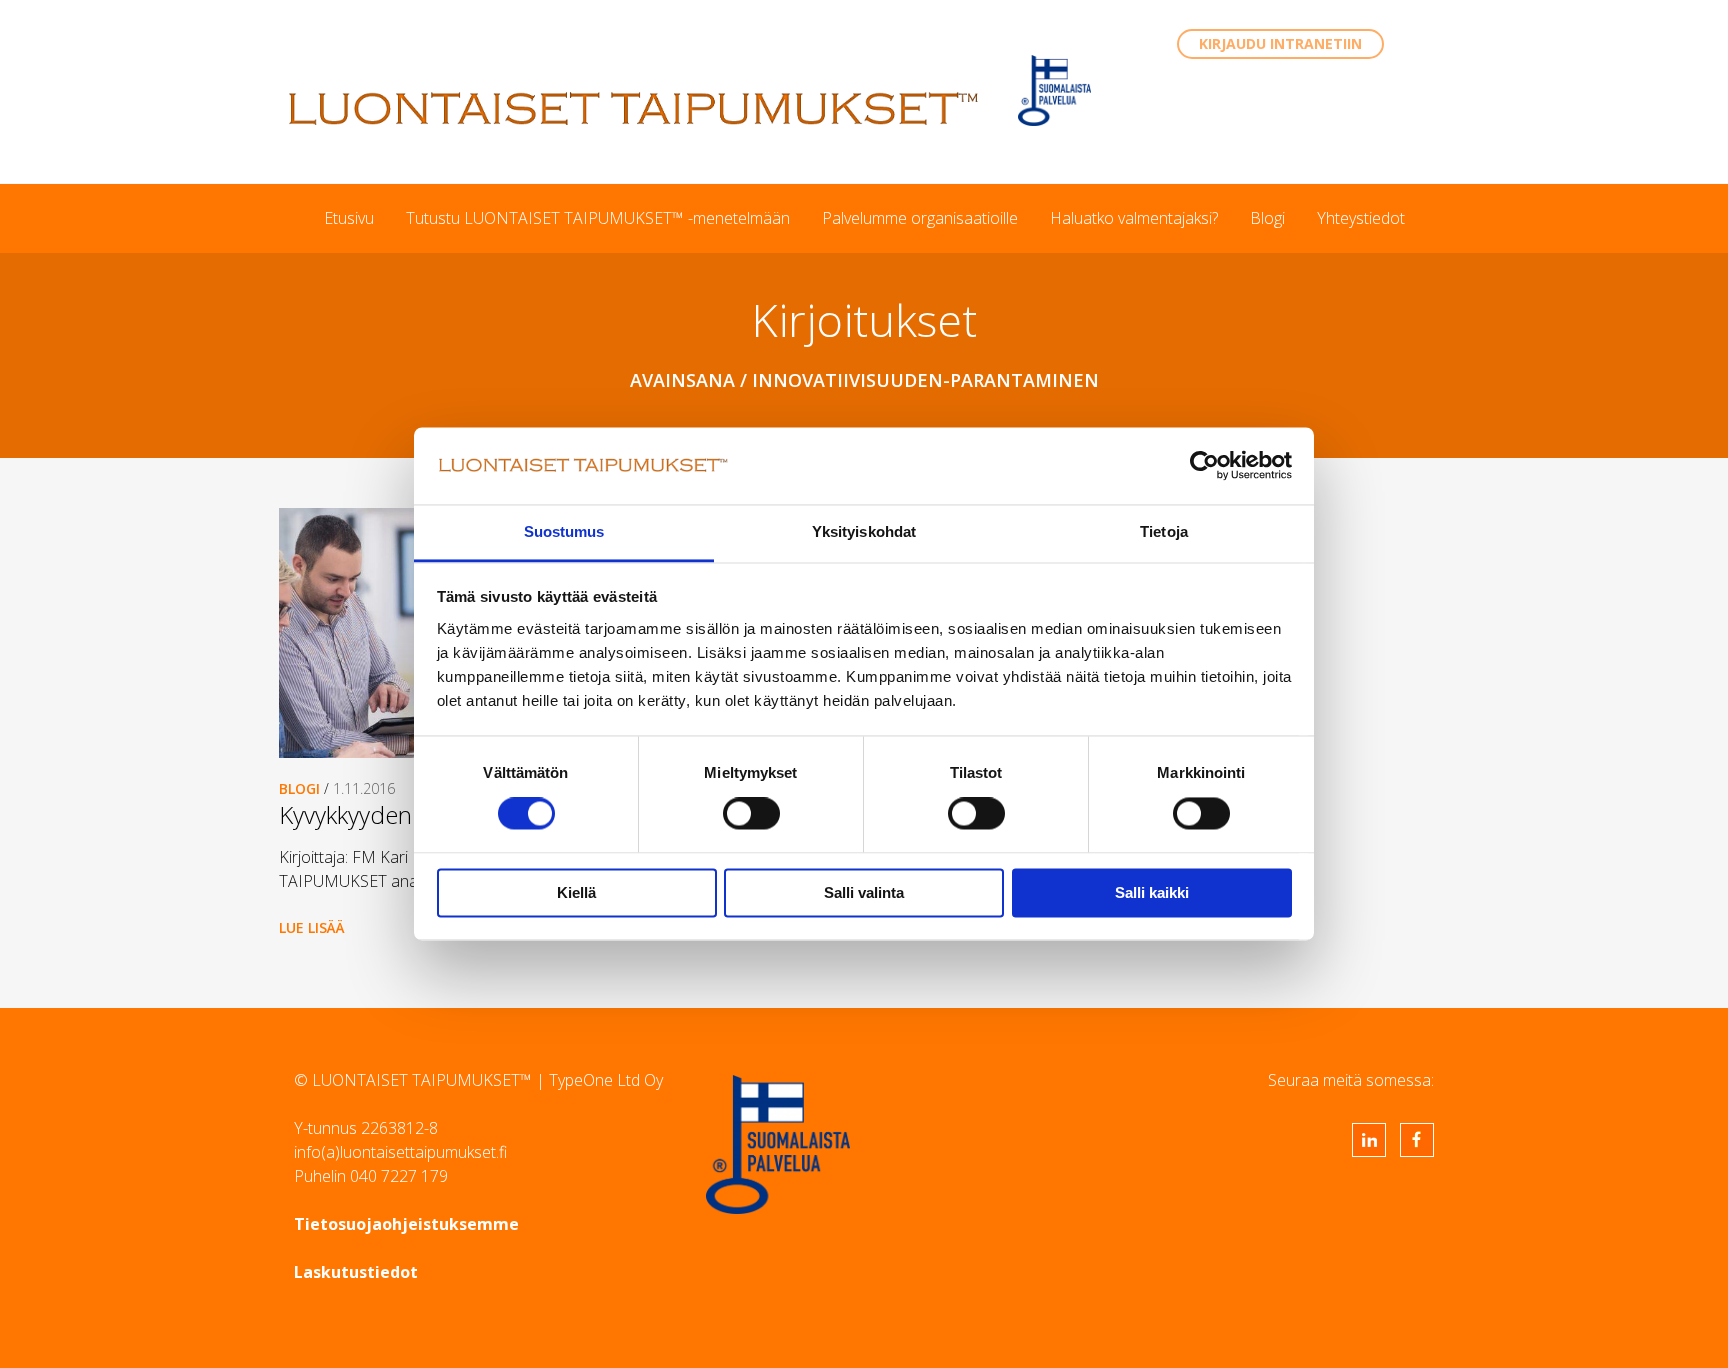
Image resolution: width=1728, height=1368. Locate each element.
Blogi (1267, 218)
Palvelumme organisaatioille (920, 218)
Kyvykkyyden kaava (377, 814)
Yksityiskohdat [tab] (864, 531)
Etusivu (349, 218)
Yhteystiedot (1361, 218)
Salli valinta (864, 892)
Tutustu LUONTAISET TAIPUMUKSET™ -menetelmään (598, 218)
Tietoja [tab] (1164, 531)
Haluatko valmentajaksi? (1134, 218)
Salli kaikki (1152, 892)
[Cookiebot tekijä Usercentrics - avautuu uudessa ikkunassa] (1204, 466)
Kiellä (576, 892)
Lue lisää (312, 927)
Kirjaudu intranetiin (1280, 43)
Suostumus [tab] (564, 531)
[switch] (751, 814)
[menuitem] (349, 218)
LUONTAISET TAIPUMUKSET (634, 108)
